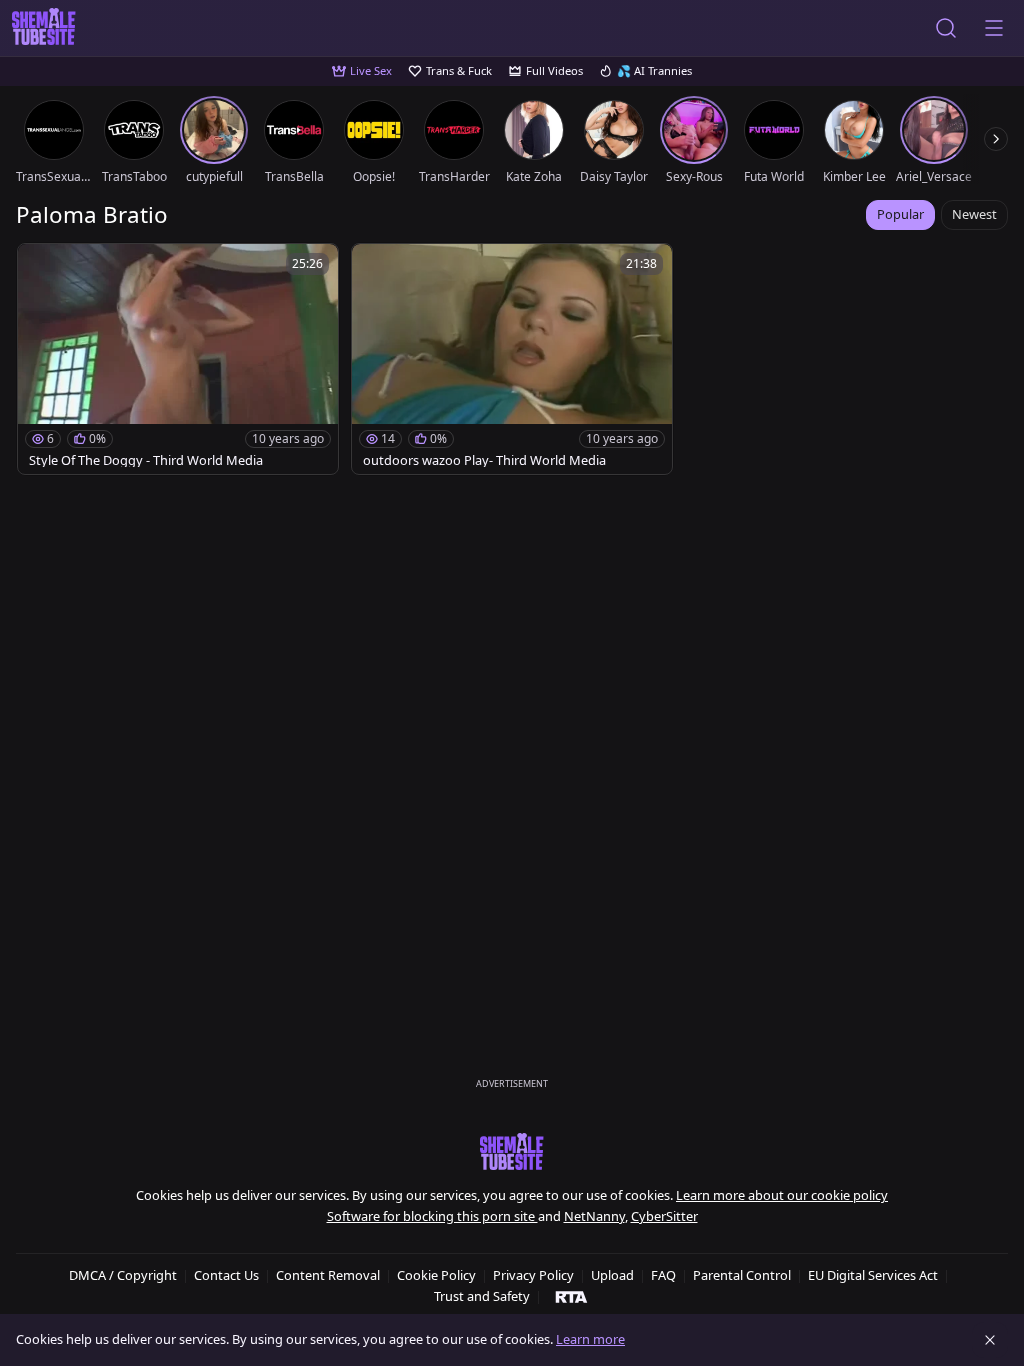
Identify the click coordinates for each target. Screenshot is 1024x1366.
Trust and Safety (482, 1296)
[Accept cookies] (990, 1340)
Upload (612, 1275)
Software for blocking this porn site (432, 1216)
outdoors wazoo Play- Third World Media (484, 460)
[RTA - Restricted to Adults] (571, 1296)
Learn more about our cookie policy (782, 1195)
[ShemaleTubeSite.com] (44, 28)
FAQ (663, 1275)
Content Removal (328, 1275)
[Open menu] (994, 28)
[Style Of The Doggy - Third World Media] (178, 359)
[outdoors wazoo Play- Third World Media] (512, 359)
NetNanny (594, 1216)
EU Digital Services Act (873, 1275)
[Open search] (946, 28)
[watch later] (42, 268)
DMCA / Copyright (123, 1275)
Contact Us (226, 1275)
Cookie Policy (436, 1275)
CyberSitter (664, 1216)
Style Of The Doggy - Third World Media (146, 460)
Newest (974, 214)
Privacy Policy (533, 1275)
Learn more (590, 1339)
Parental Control (742, 1275)
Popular (900, 214)
